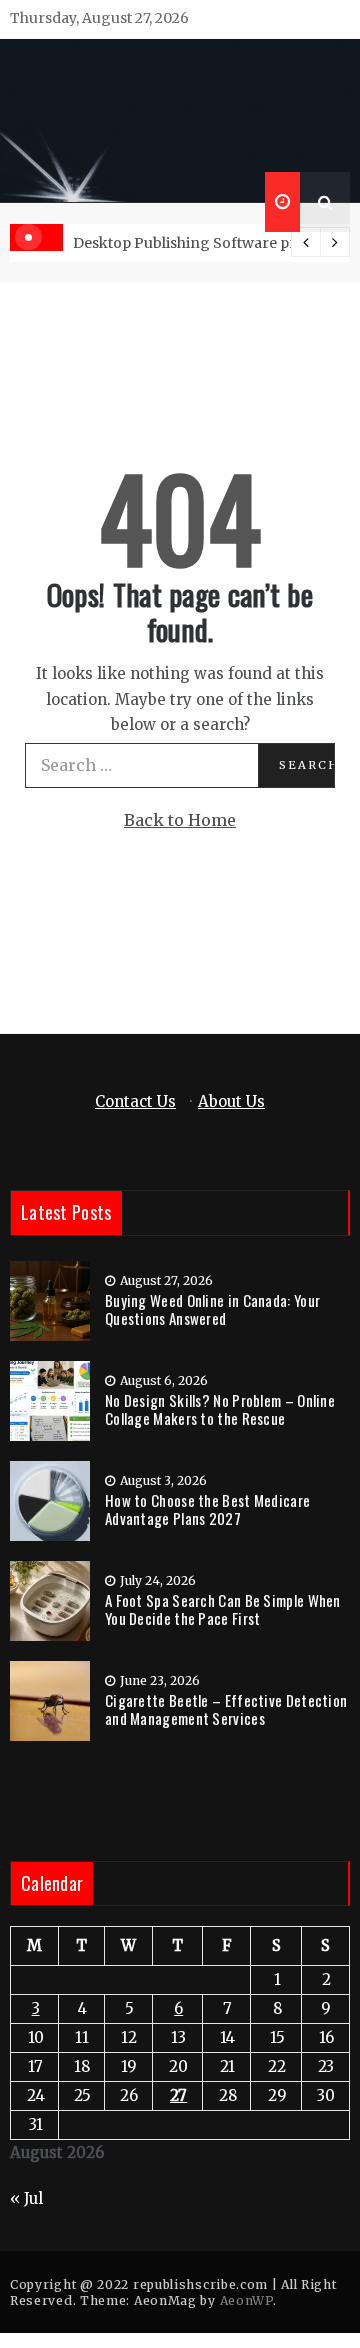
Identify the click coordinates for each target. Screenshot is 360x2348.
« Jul (26, 2198)
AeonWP (246, 2300)
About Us (231, 1101)
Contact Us (135, 1101)
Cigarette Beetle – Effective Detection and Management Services (226, 1709)
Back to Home (180, 820)
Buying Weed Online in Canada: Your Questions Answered (212, 1309)
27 (178, 2095)
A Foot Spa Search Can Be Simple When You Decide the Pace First (223, 1609)
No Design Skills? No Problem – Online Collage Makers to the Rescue (220, 1409)
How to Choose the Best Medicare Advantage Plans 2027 (207, 1509)
